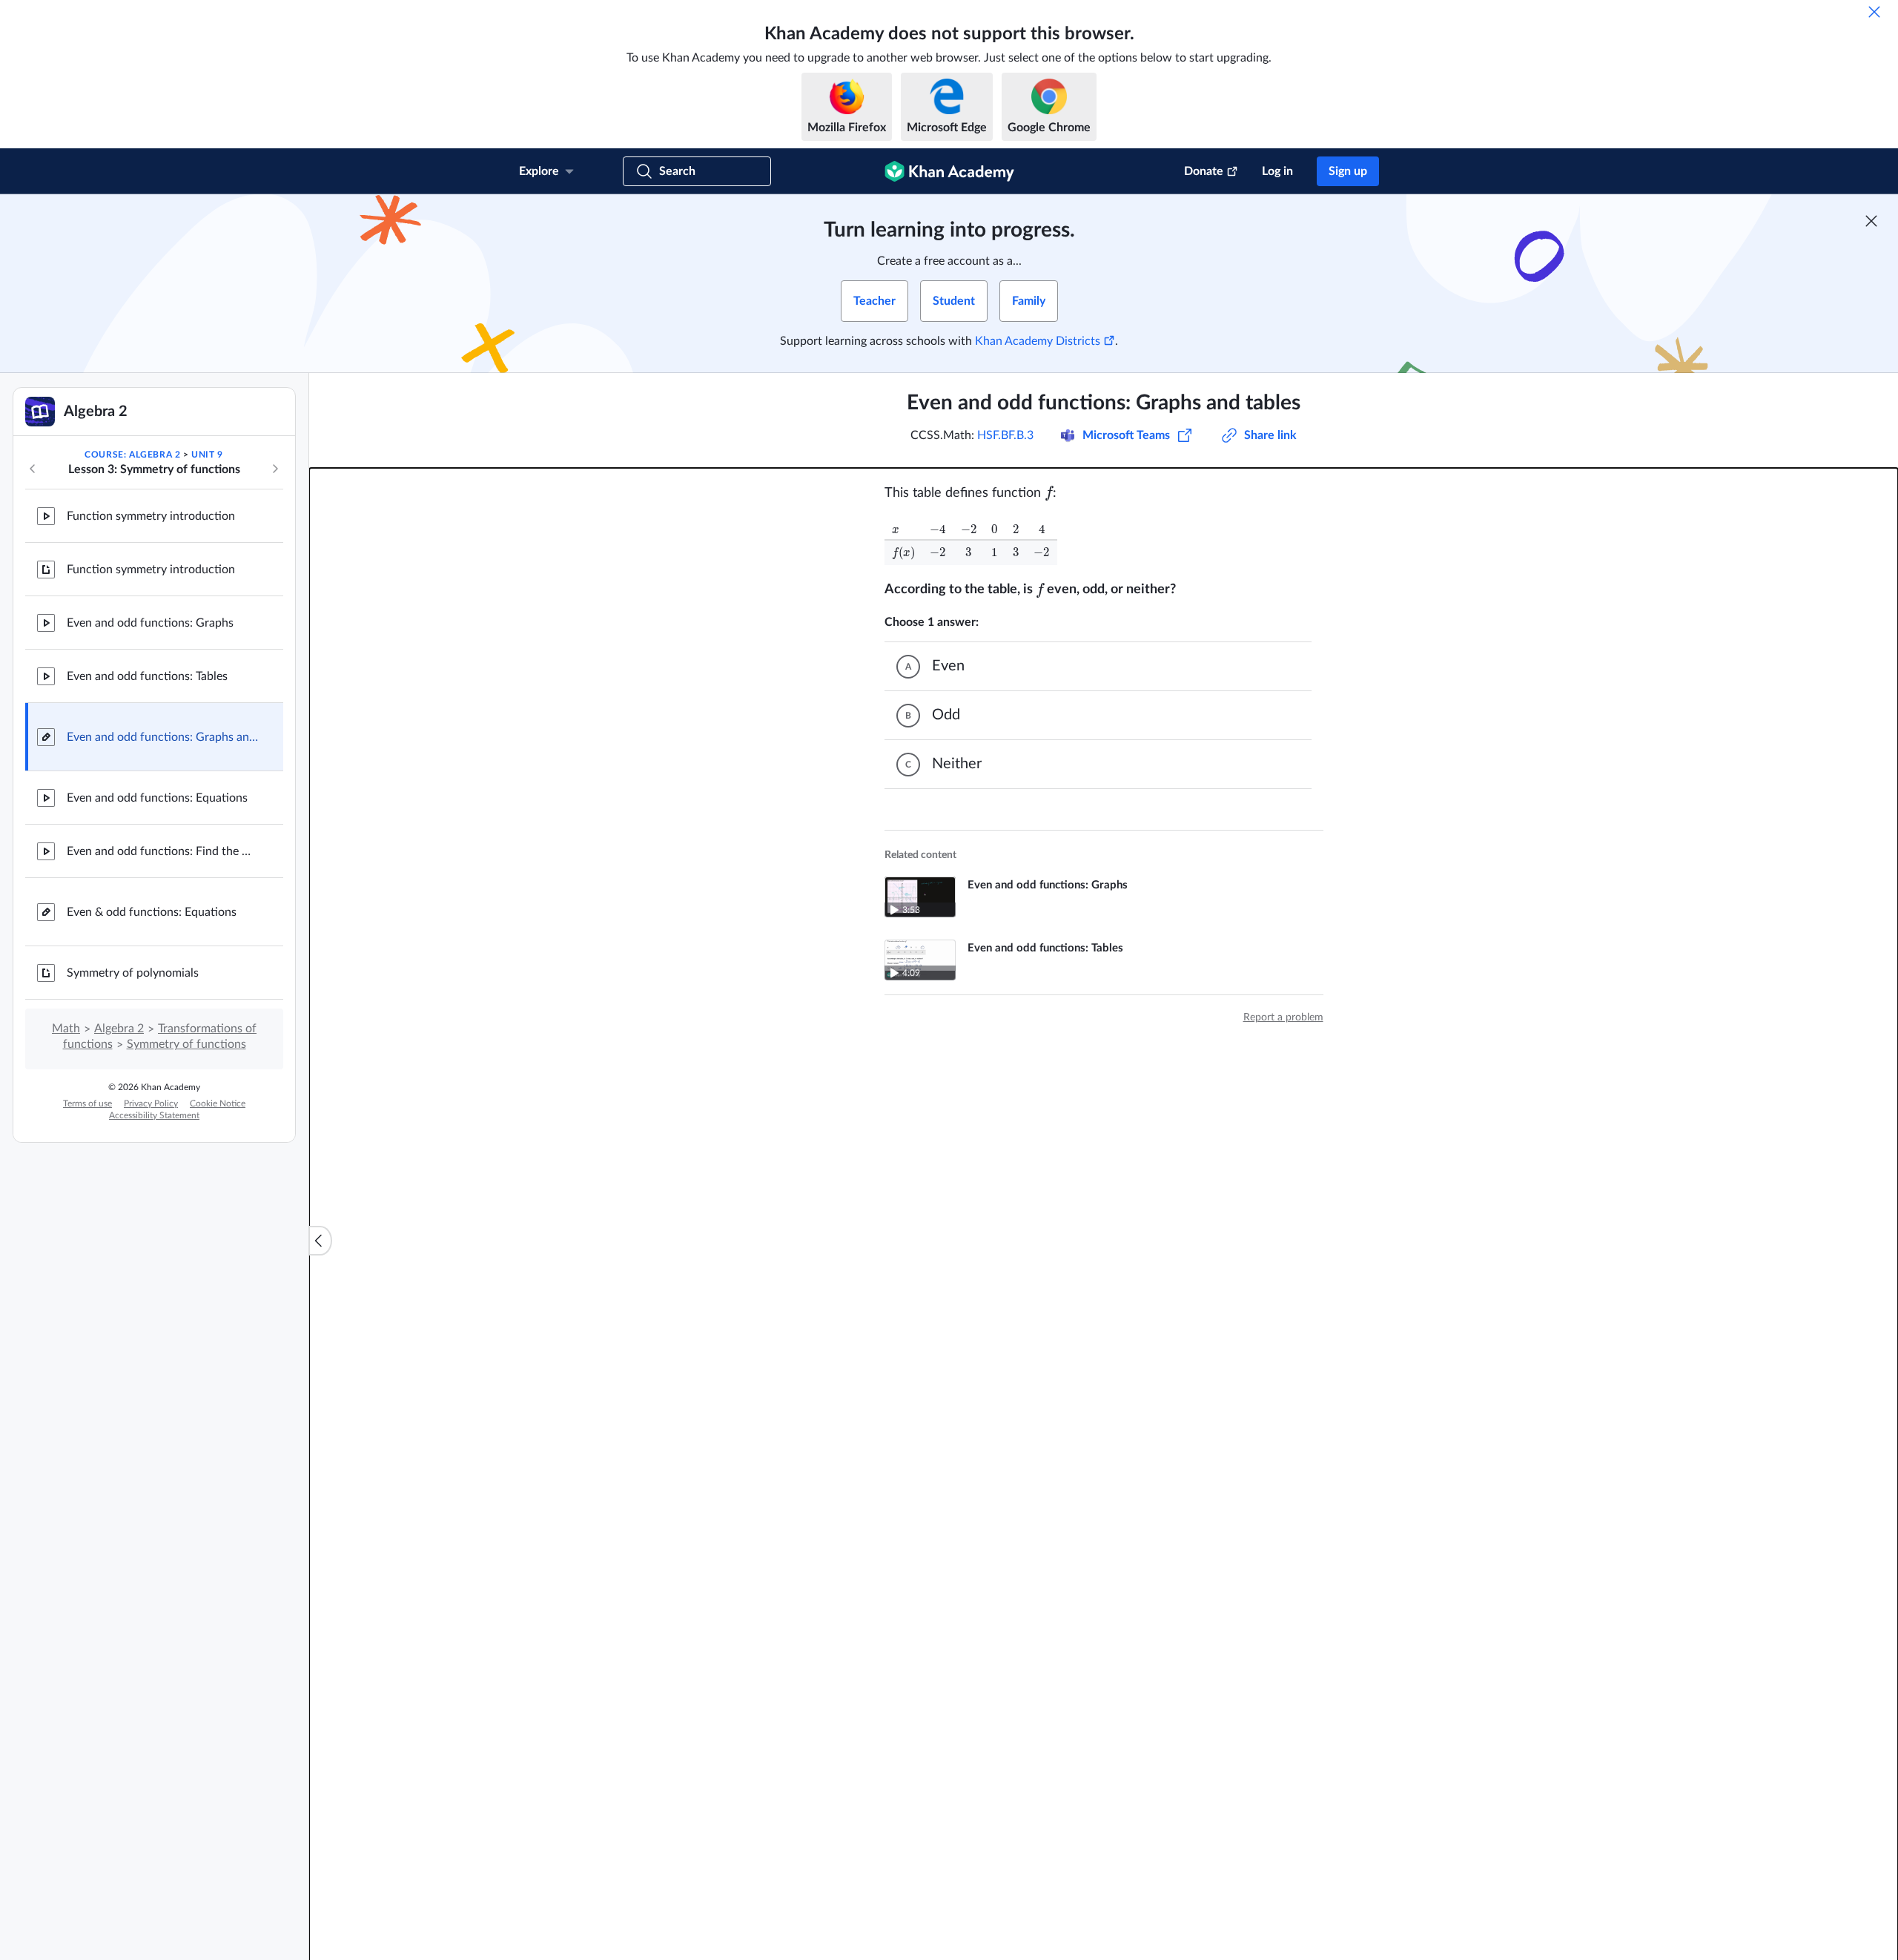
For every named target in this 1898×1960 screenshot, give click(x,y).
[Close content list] (320, 1241)
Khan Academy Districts (1038, 341)
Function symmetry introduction (151, 516)
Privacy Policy (151, 1103)
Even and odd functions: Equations (157, 798)
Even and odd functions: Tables (147, 676)
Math (66, 1029)
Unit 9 (207, 455)
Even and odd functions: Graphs (150, 623)
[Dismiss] (1874, 12)
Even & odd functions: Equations (152, 912)
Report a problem (1283, 1017)
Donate (1204, 171)
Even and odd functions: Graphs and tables (163, 737)
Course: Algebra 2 (132, 455)
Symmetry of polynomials (133, 973)
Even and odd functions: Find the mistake (163, 851)
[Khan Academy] (949, 171)
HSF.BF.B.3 (1005, 435)
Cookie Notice (218, 1103)
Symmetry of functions (186, 1044)
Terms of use (87, 1103)
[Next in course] (275, 469)
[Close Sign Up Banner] (1871, 221)
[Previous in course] (33, 469)
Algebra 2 (119, 1029)
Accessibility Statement (154, 1115)
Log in (1277, 171)
